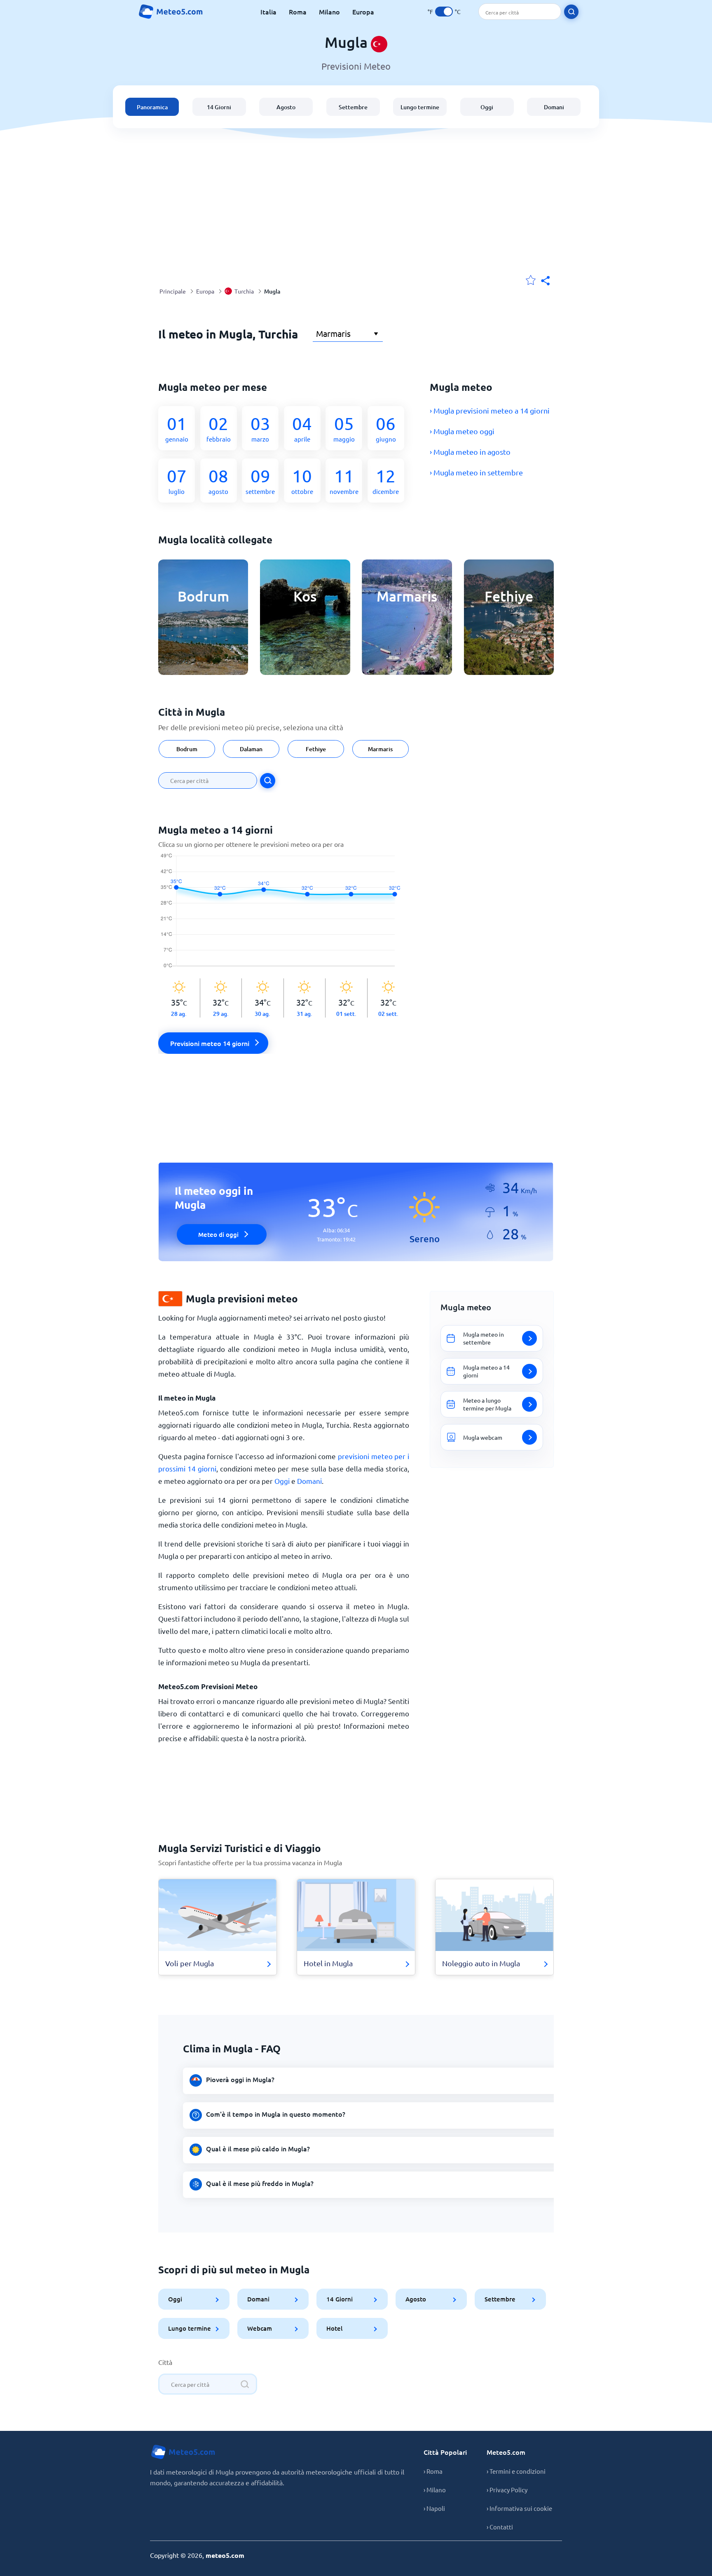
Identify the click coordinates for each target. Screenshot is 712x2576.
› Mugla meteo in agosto (470, 452)
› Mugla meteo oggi (462, 431)
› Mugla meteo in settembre (476, 472)
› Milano (435, 2490)
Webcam (260, 2328)
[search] (571, 12)
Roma (298, 12)
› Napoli (434, 2508)
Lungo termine (420, 107)
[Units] (444, 12)
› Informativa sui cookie (519, 2508)
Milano (329, 12)
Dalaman (251, 749)
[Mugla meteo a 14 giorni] (284, 916)
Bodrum (186, 749)
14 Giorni (219, 107)
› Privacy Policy (507, 2490)
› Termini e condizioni (516, 2471)
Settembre (353, 107)
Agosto (286, 107)
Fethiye (316, 749)
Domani (554, 107)
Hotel (334, 2328)
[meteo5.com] (171, 12)
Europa (363, 12)
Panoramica (152, 107)
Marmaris (380, 749)
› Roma (433, 2471)
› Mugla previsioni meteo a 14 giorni (490, 410)
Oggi (487, 107)
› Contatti (500, 2527)
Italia (268, 12)
